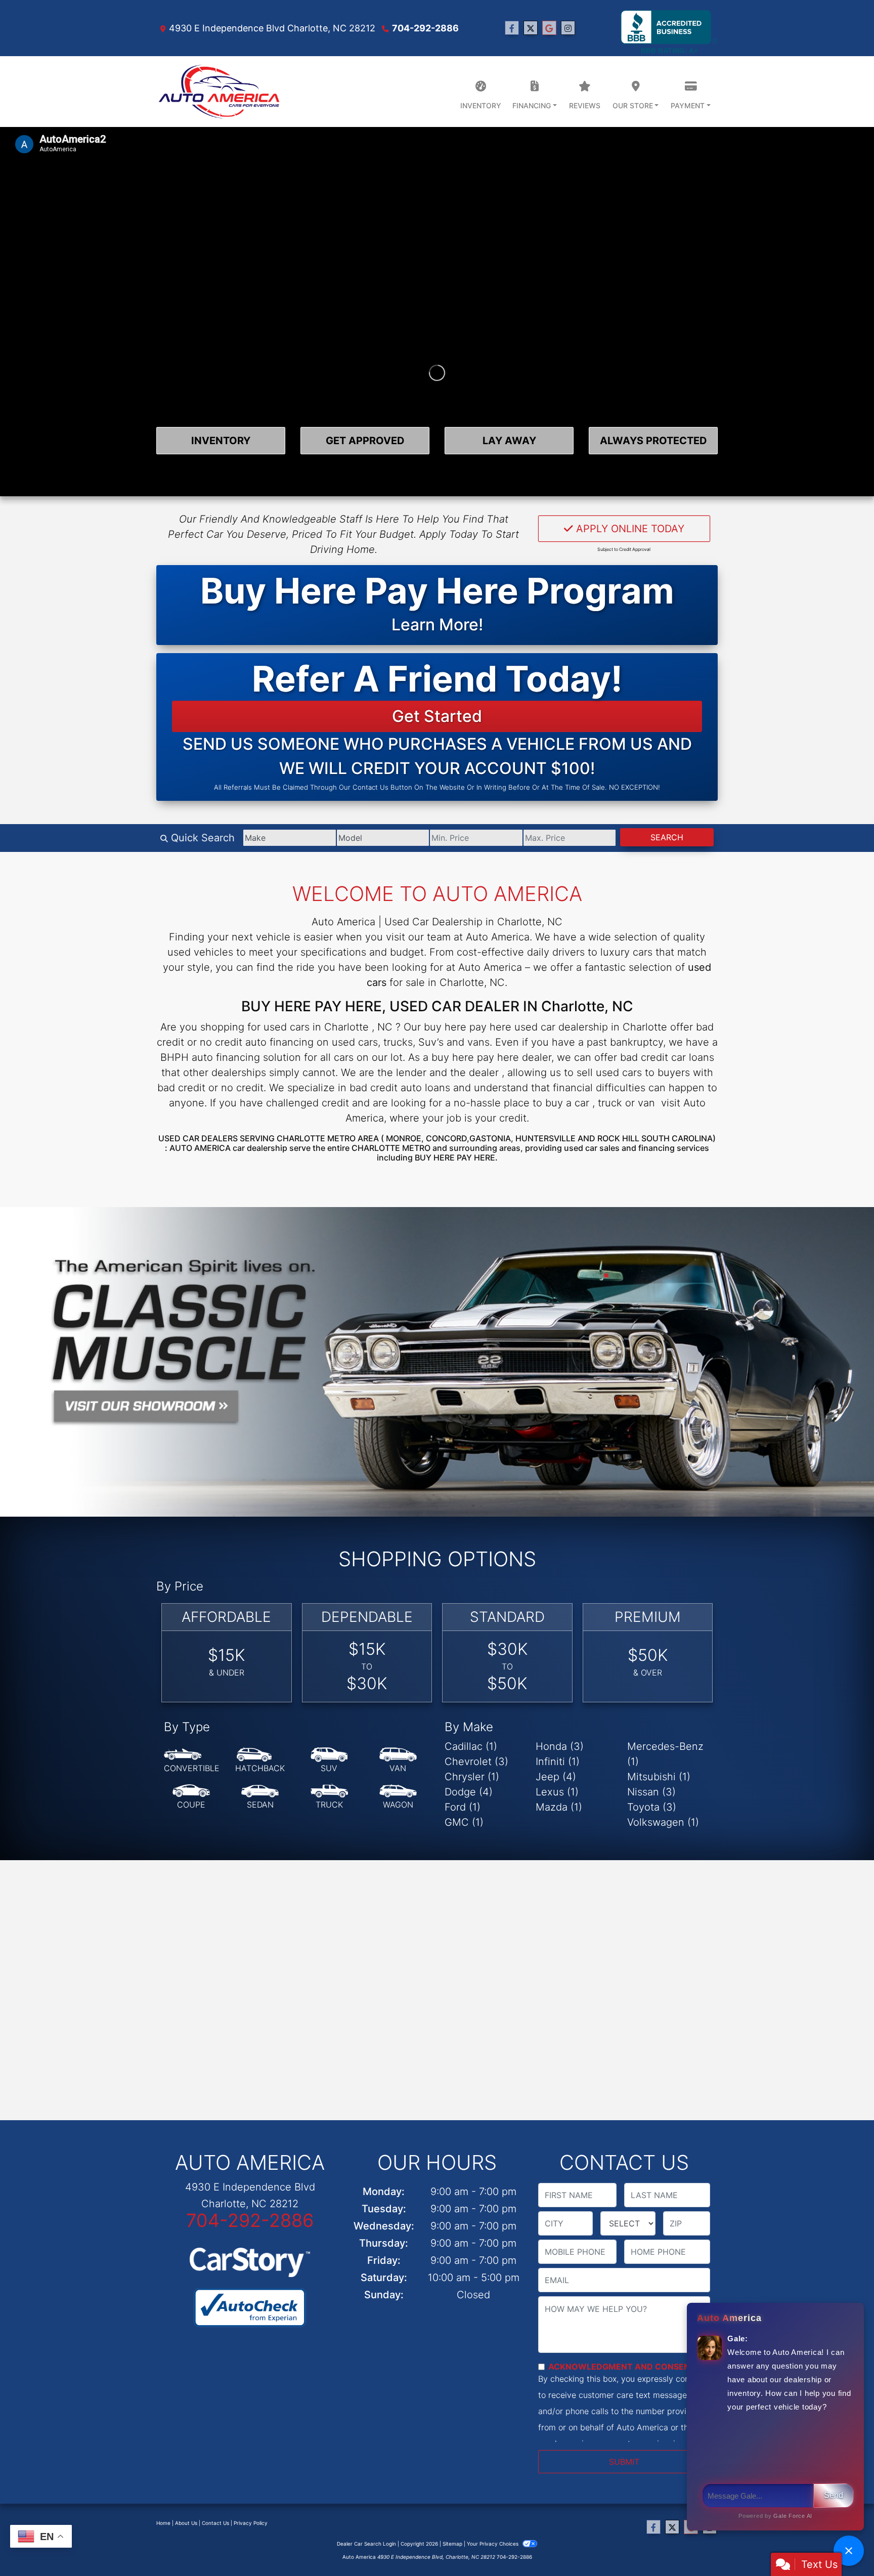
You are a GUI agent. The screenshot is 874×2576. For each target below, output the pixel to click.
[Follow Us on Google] (549, 28)
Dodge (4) (469, 1792)
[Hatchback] (260, 1761)
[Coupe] (191, 1797)
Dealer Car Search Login (366, 2544)
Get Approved (365, 441)
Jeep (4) (556, 1777)
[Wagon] (398, 1797)
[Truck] (329, 1797)
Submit (624, 2462)
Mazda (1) (559, 1807)
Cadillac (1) (471, 1746)
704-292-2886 (425, 28)
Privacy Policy (251, 2523)
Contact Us (215, 2523)
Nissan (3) (651, 1792)
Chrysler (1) (472, 1777)
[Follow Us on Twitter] (531, 28)
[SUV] (329, 1761)
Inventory (221, 441)
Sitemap (452, 2544)
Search (667, 837)
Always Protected (653, 441)
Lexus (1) (557, 1792)
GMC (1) (464, 1822)
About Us (186, 2523)
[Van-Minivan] (398, 1761)
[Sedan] (260, 1797)
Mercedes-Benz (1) (665, 1754)
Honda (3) (560, 1746)
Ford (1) (463, 1807)
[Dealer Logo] (219, 92)
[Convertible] (192, 1761)
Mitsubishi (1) (659, 1777)
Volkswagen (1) (663, 1822)
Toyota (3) (652, 1807)
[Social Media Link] (568, 28)
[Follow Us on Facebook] (512, 28)
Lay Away (509, 441)
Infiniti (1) (558, 1762)
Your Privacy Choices (493, 2544)
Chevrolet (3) (476, 1762)
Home (163, 2523)
